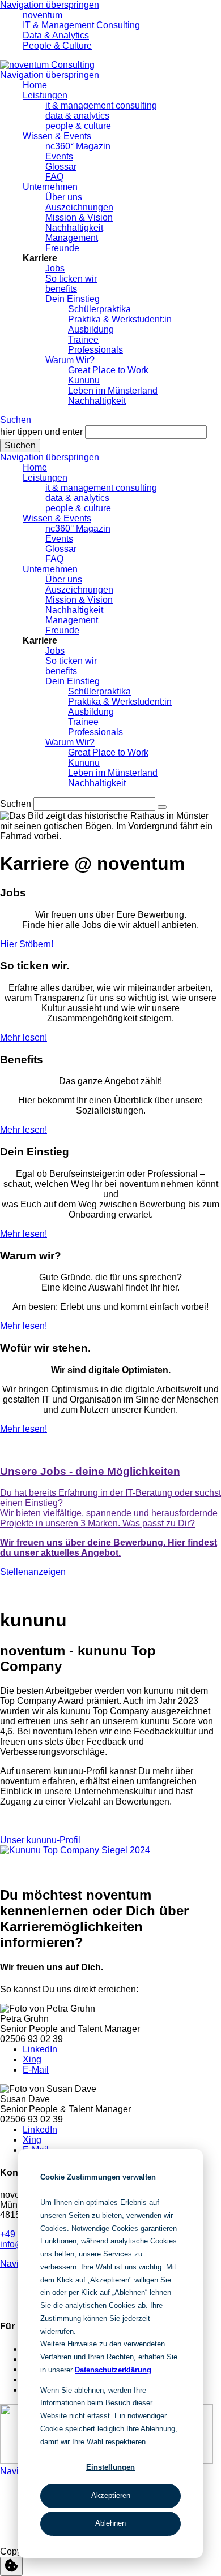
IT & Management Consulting (81, 25)
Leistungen (45, 95)
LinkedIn (40, 2049)
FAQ (54, 177)
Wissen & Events (57, 136)
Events (59, 156)
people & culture (78, 126)
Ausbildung (91, 329)
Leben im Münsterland (113, 391)
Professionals (95, 350)
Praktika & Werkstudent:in (120, 319)
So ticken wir (71, 279)
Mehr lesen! (24, 1037)
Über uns (64, 197)
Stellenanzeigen (33, 1572)
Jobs (55, 268)
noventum (42, 15)
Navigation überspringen (50, 5)
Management (72, 238)
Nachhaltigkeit (74, 228)
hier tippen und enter (41, 432)
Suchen (16, 420)
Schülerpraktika (99, 309)
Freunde (62, 248)
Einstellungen (110, 2467)
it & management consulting (101, 105)
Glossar (61, 167)
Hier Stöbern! (27, 944)
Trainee (83, 340)
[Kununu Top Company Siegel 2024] (75, 1850)
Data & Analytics (56, 35)
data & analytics (77, 116)
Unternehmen (50, 187)
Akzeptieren (111, 2495)
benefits (61, 289)
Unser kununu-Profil (40, 1840)
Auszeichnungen (79, 207)
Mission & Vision (79, 217)
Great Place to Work (108, 370)
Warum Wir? (70, 360)
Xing (32, 2059)
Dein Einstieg (73, 299)
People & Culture (57, 46)
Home (35, 85)
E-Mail (36, 2070)
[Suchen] (162, 807)
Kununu (84, 380)
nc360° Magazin (78, 146)
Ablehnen (110, 2523)
